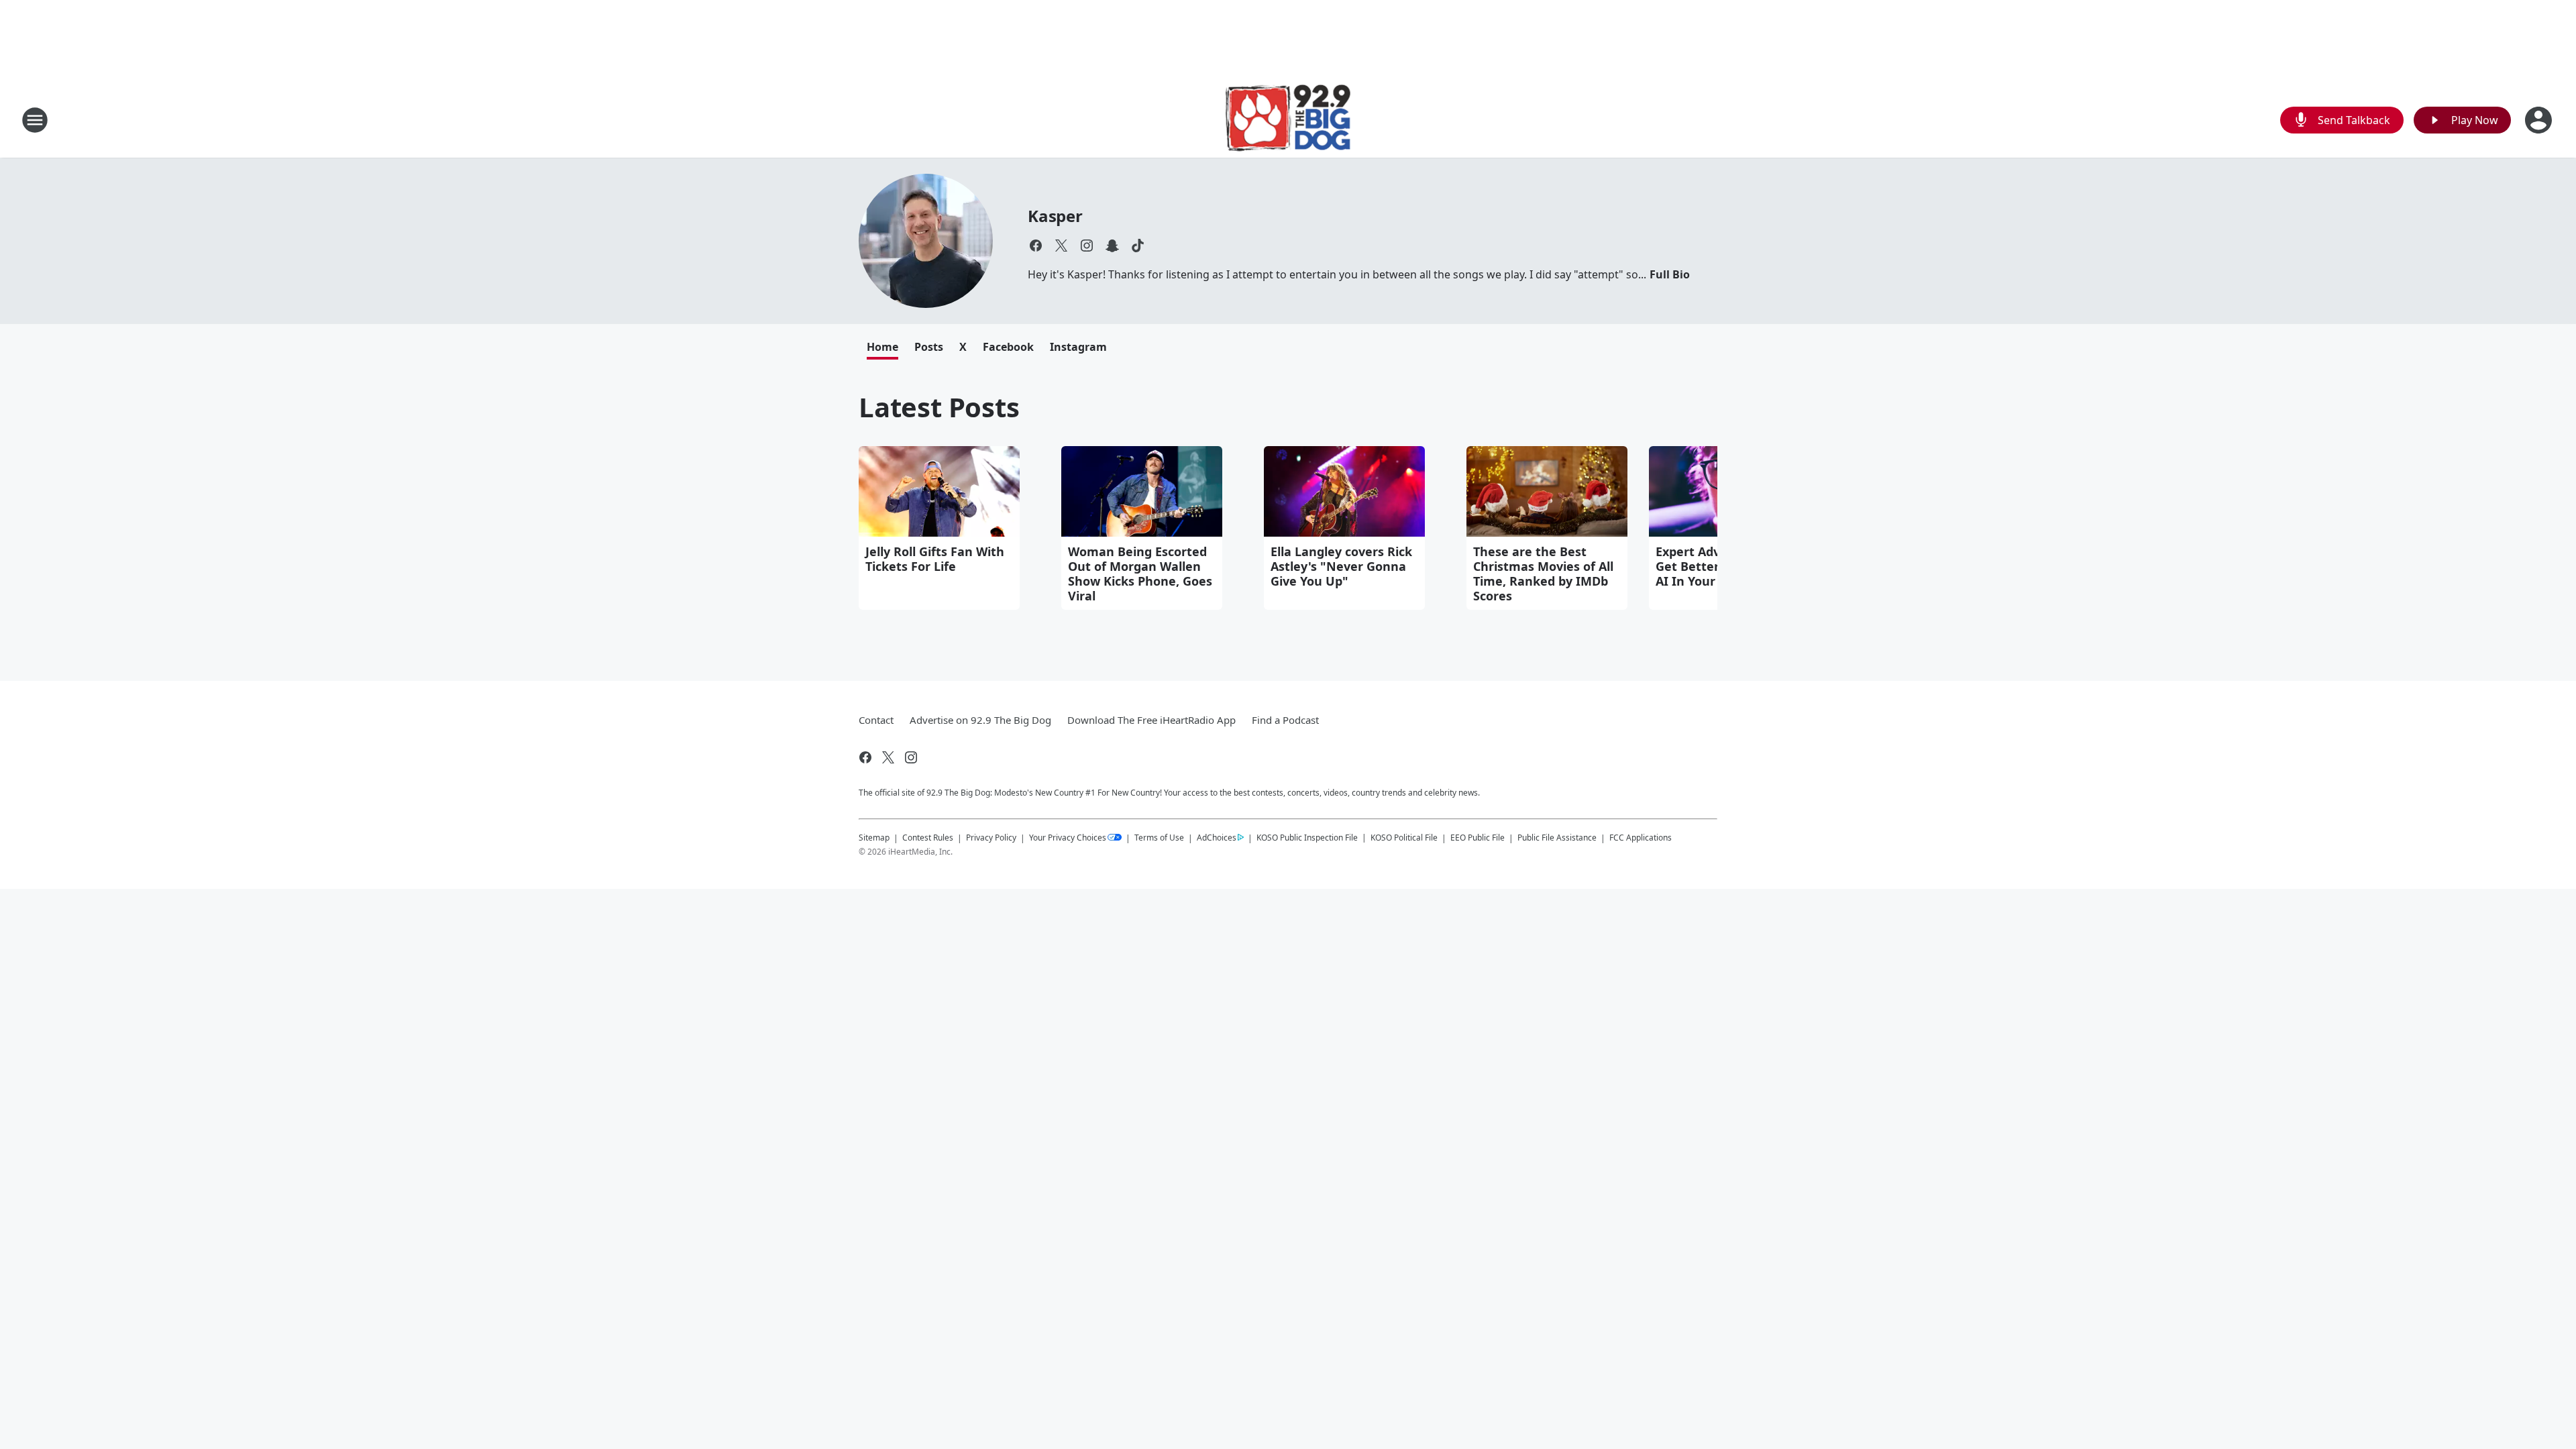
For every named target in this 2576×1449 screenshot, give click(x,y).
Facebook (1008, 347)
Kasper (1055, 216)
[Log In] (2540, 120)
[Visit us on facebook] (1036, 246)
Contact (876, 720)
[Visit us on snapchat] (1112, 246)
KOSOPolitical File (1404, 838)
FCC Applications (1641, 837)
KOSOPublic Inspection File (1307, 837)
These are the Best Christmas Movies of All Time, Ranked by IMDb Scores (1543, 574)
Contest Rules (928, 838)
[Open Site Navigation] (35, 120)
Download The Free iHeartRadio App (1151, 720)
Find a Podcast (1285, 720)
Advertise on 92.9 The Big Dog (980, 720)
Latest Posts (939, 407)
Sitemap (874, 838)
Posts (929, 347)
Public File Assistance (1557, 838)
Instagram (1078, 347)
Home (882, 347)
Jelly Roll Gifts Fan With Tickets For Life (935, 559)
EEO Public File (1478, 838)
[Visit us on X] (1061, 246)
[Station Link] (1288, 120)
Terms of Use (1159, 838)
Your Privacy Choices (1068, 838)
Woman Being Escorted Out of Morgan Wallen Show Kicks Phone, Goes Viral (1140, 574)
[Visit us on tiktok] (1138, 246)
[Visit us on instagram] (1087, 246)
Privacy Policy (991, 838)
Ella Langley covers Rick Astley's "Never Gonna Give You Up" (1341, 566)
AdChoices (1217, 838)
